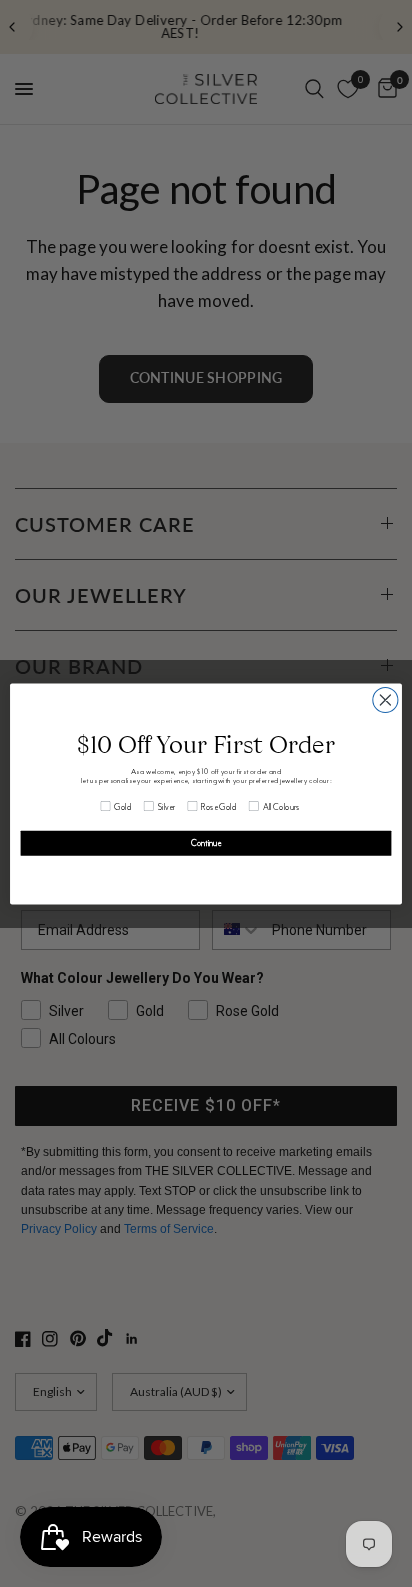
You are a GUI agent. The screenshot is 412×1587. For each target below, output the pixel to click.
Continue (206, 842)
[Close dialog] (385, 699)
